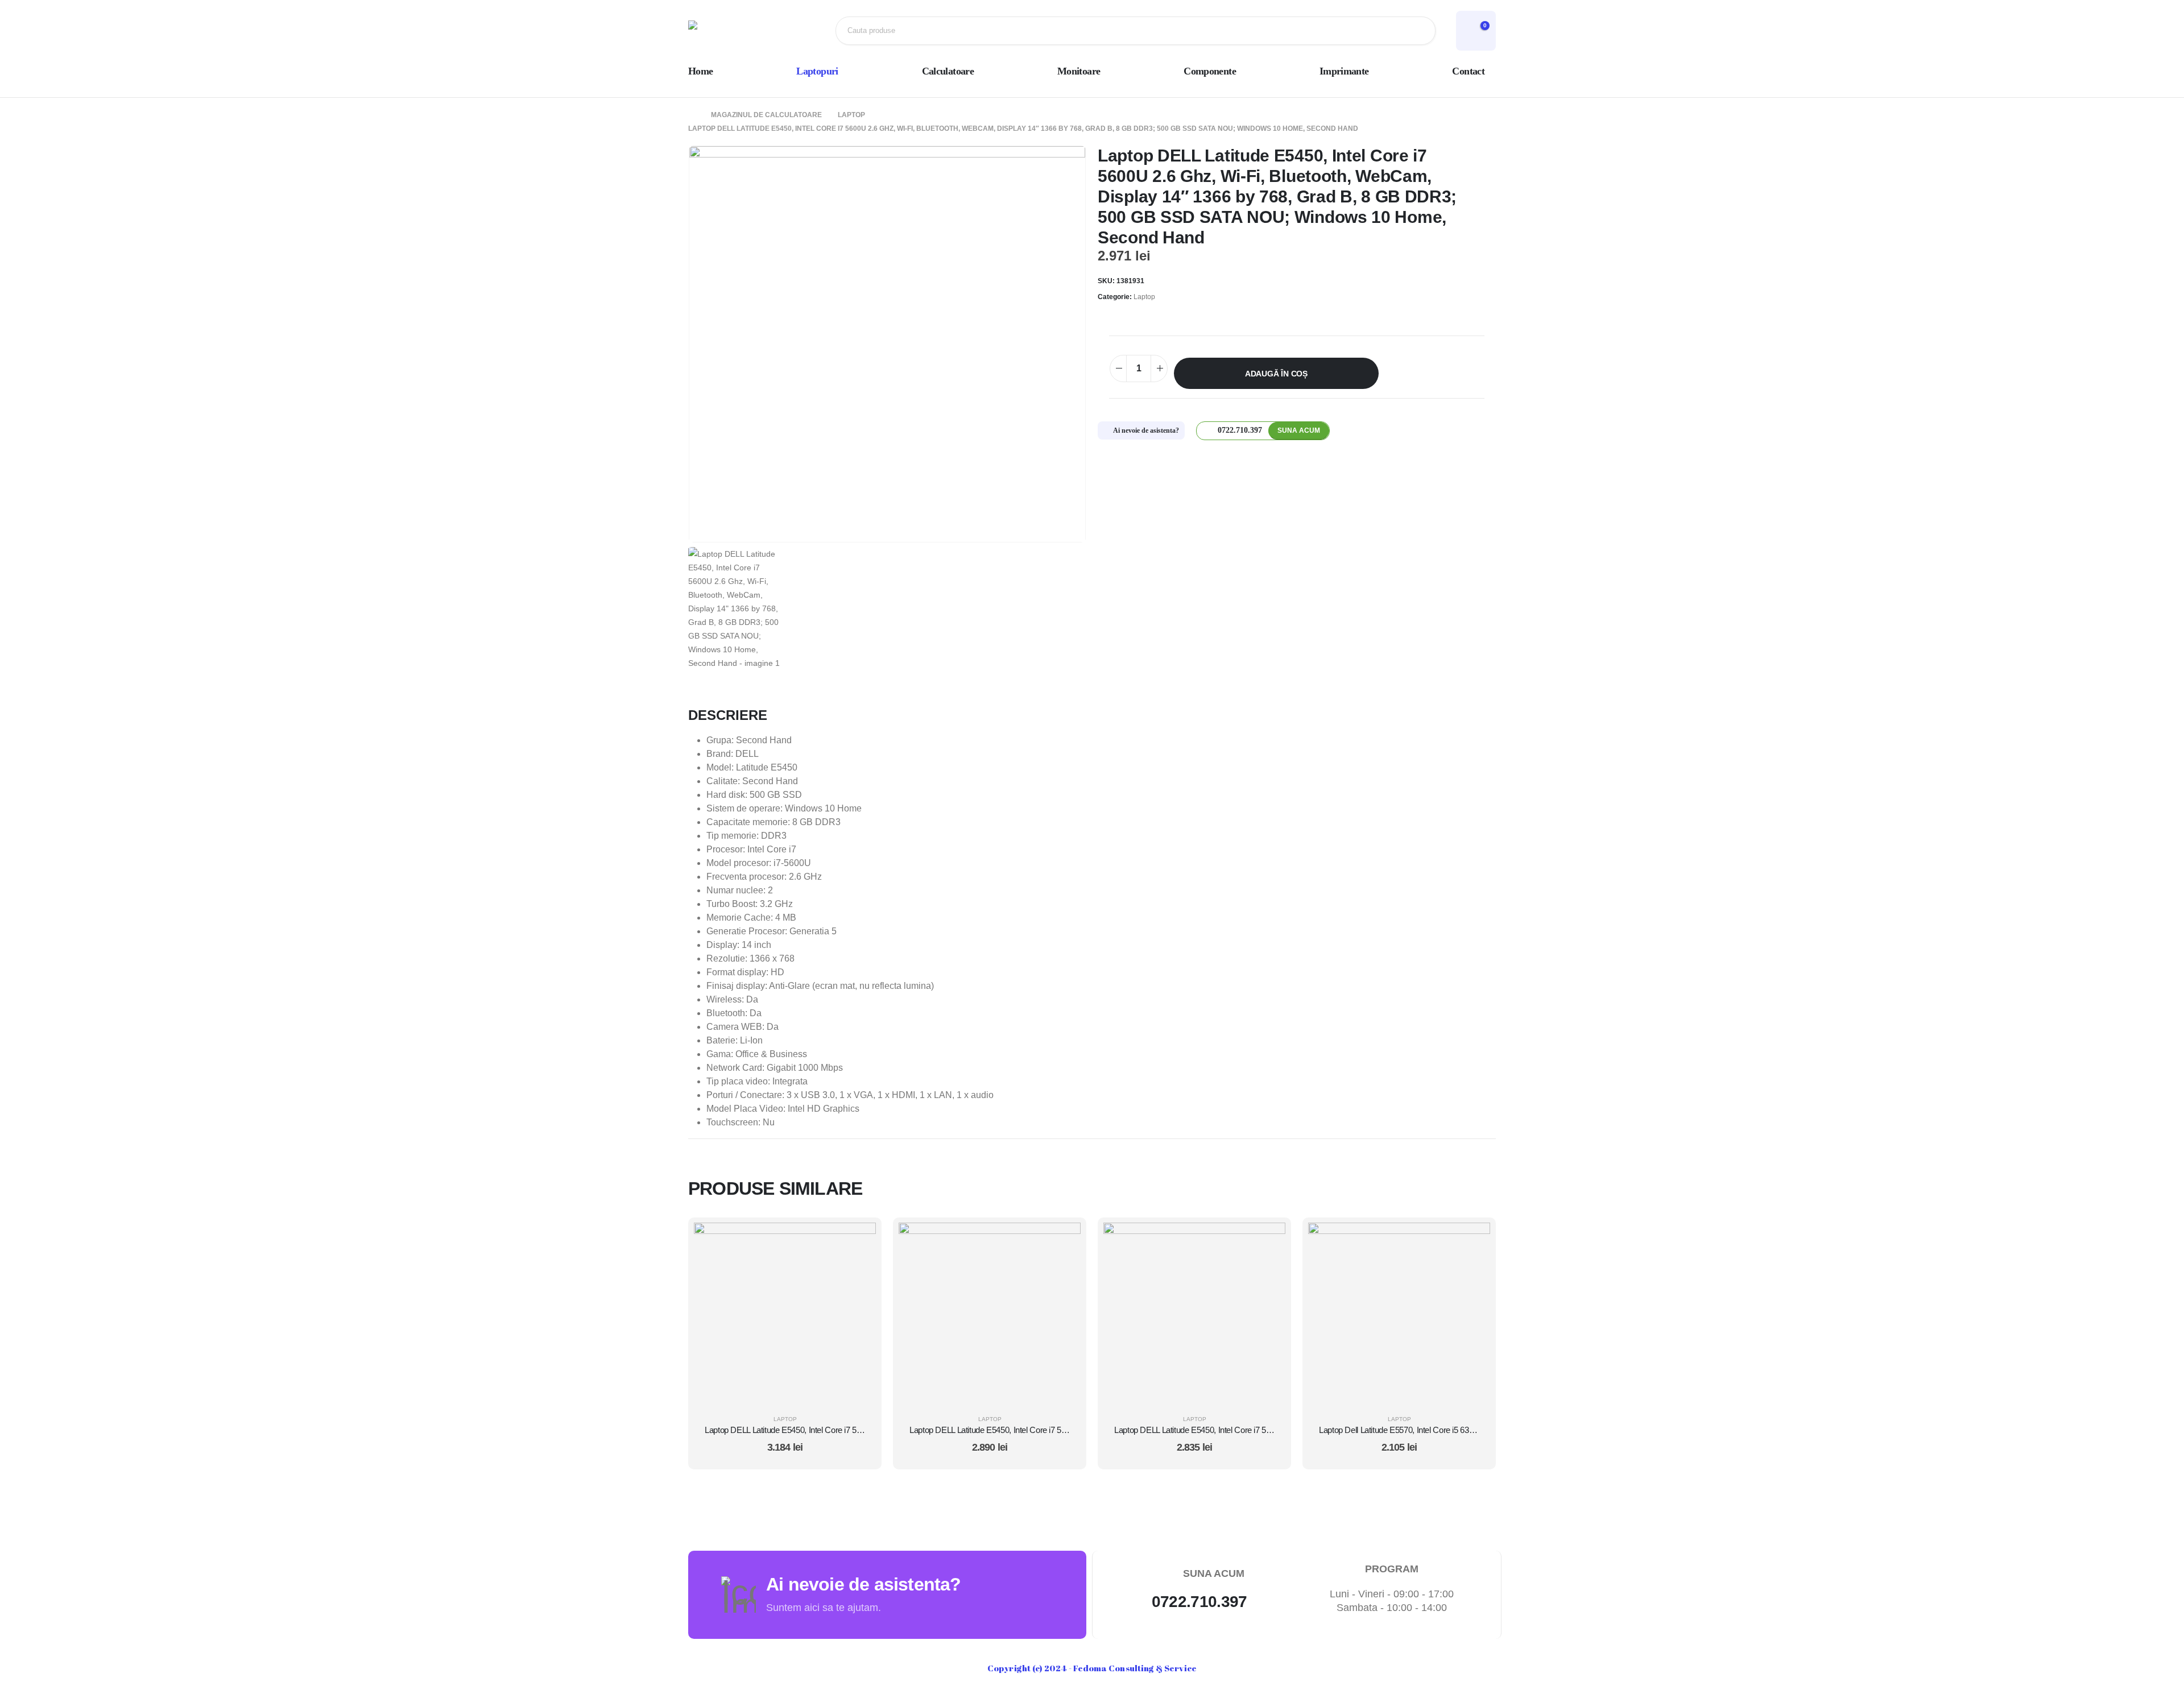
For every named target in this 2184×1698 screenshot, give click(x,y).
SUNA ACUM (1299, 430)
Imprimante (1344, 71)
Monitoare (1079, 71)
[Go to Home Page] (692, 115)
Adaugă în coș (1276, 374)
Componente (1210, 71)
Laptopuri (817, 71)
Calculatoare (948, 71)
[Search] (1418, 31)
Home (700, 71)
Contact (1468, 71)
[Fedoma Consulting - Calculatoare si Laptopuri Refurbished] (725, 31)
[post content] (785, 1314)
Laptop (1144, 297)
